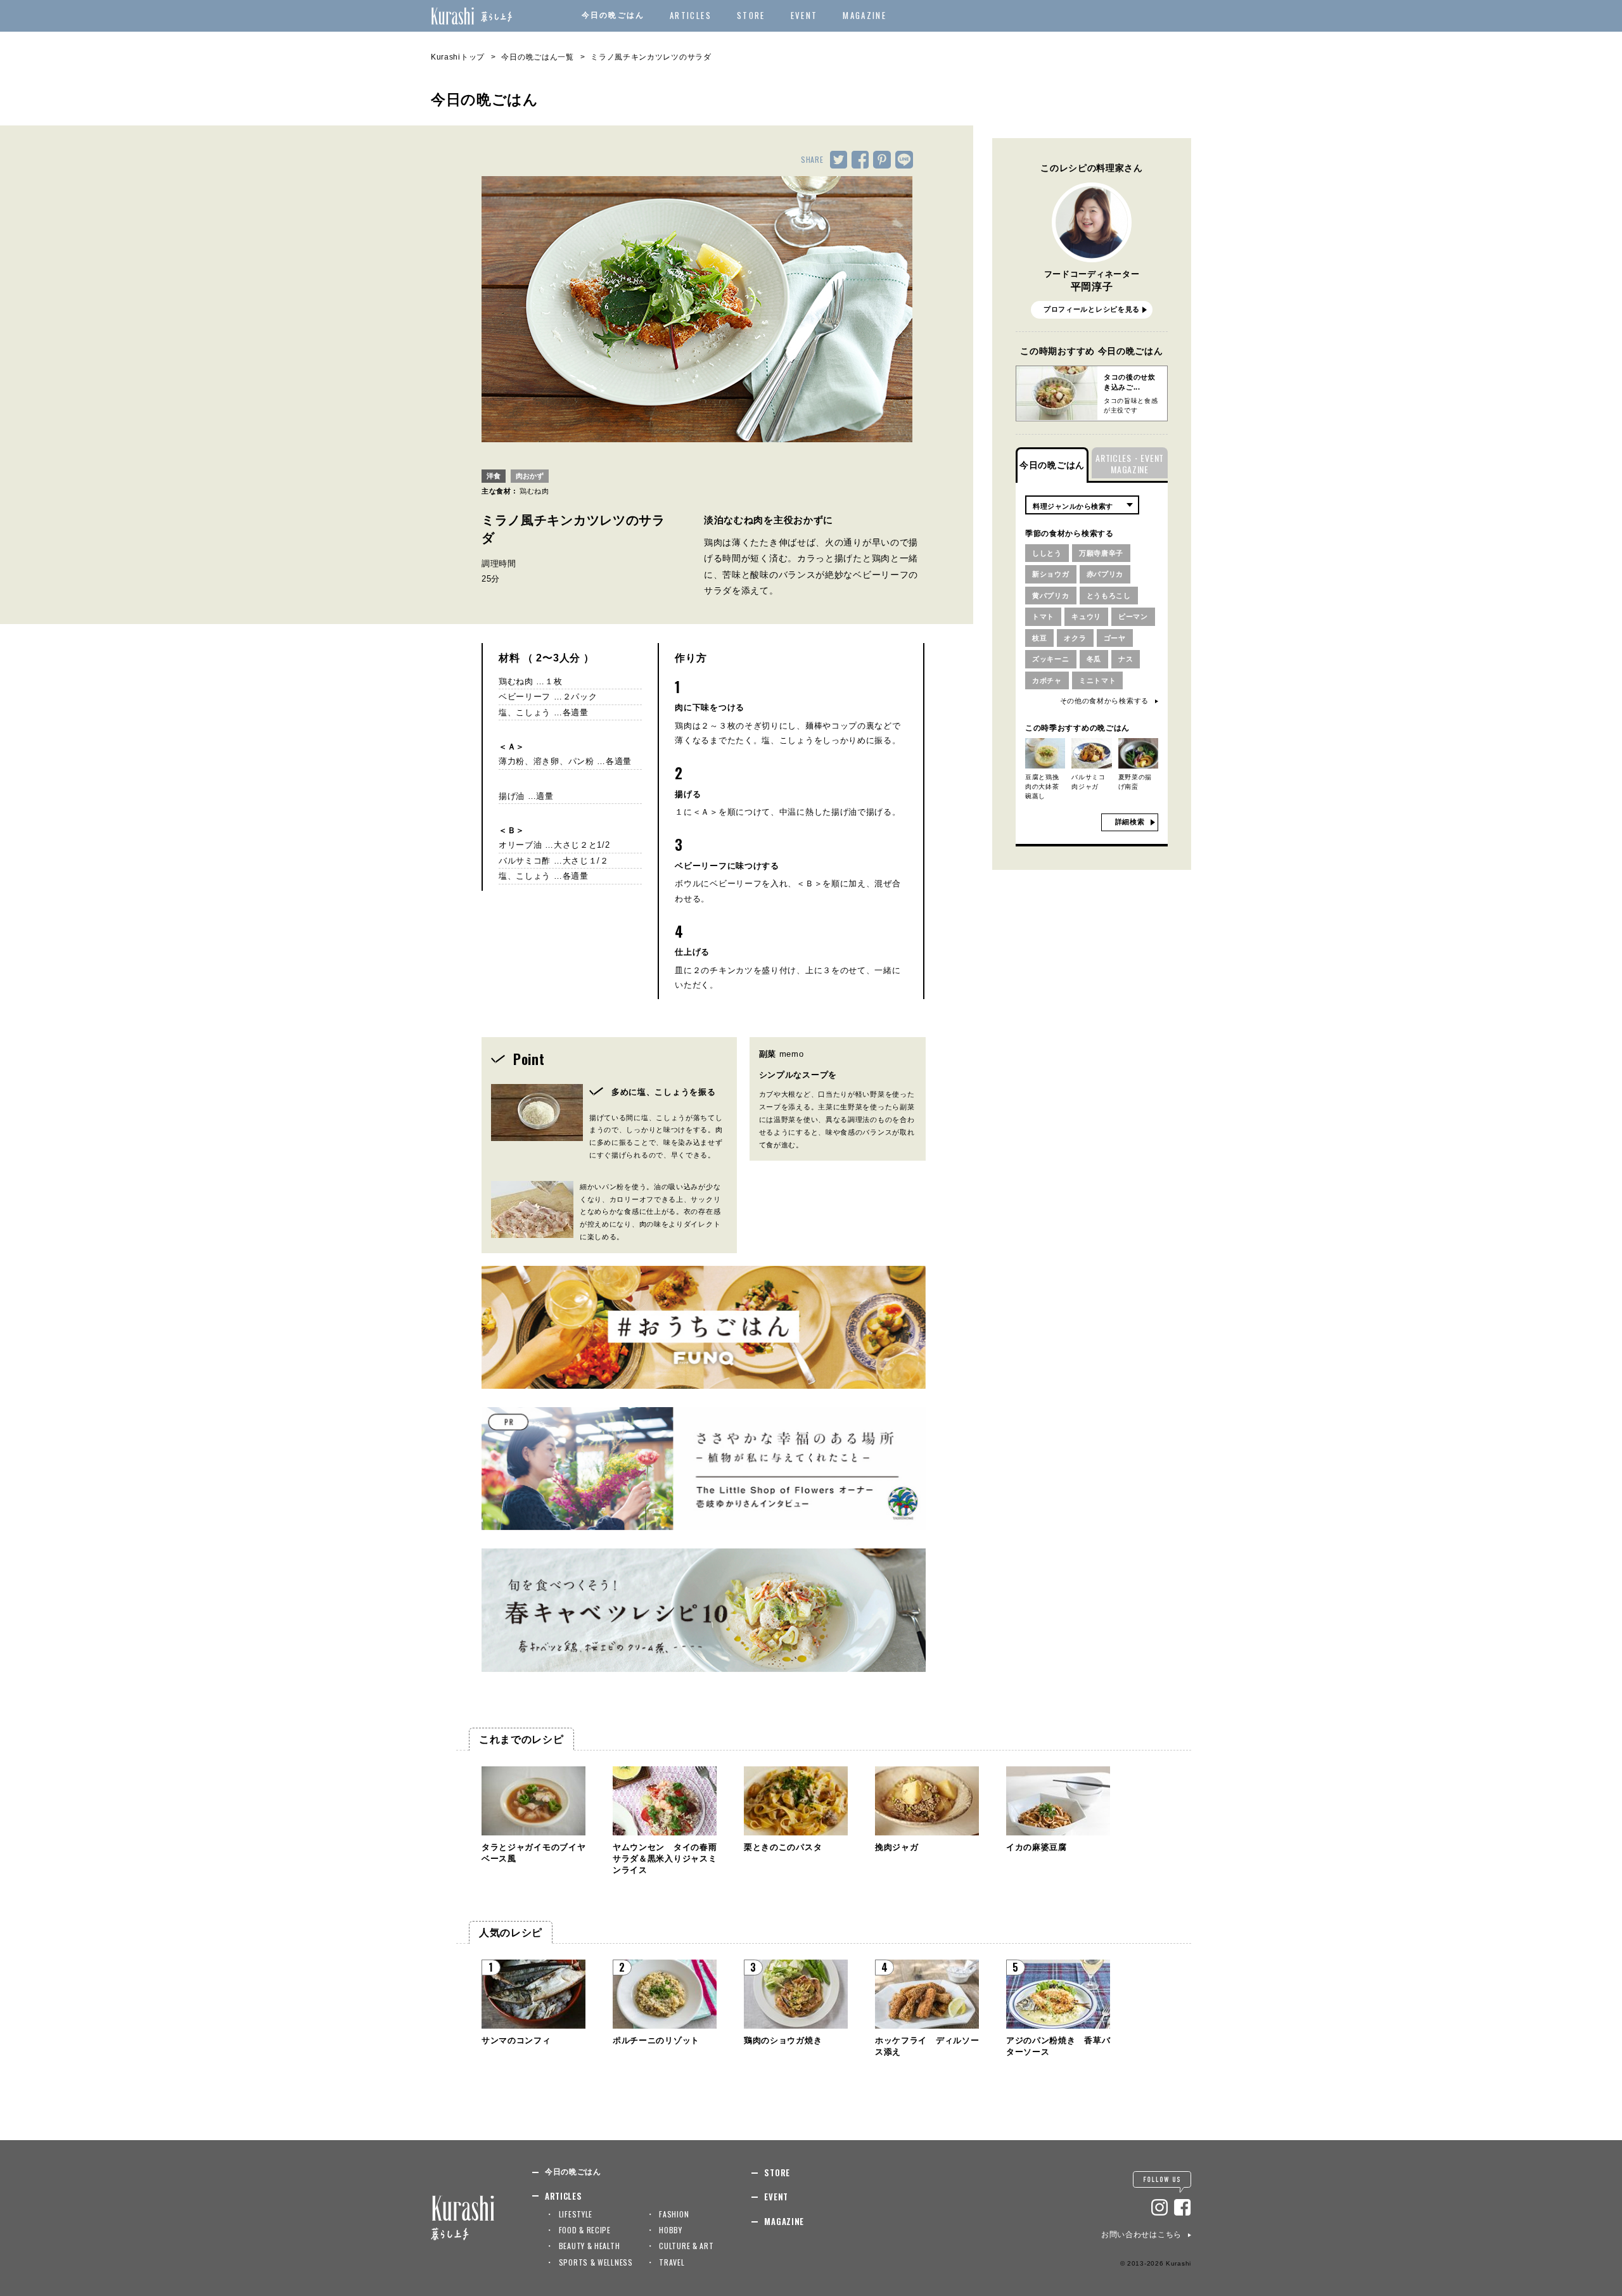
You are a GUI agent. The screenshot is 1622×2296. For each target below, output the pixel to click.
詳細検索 (1130, 822)
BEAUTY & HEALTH (590, 2246)
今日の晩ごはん (613, 15)
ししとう (1047, 553)
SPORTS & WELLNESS (596, 2262)
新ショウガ (1051, 574)
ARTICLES (691, 15)
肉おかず (530, 476)
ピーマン (1133, 616)
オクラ (1075, 638)
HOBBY (671, 2230)
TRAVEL (672, 2262)
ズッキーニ (1051, 659)
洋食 (494, 476)
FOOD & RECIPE (585, 2230)
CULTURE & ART (686, 2246)
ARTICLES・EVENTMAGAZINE (1130, 463)
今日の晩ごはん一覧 (537, 57)
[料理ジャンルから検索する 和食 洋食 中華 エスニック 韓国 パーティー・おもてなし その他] (1082, 505)
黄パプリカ (1051, 596)
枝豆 (1039, 638)
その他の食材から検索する (1104, 701)
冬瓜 (1094, 659)
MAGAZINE (865, 15)
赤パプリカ (1105, 574)
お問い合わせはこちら (1141, 2235)
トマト (1043, 616)
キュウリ (1086, 616)
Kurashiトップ (458, 57)
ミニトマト (1098, 680)
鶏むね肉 (534, 491)
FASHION (674, 2214)
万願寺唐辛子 (1101, 553)
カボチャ (1047, 680)
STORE (751, 15)
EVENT (804, 15)
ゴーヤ (1115, 638)
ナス (1126, 659)
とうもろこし (1109, 596)
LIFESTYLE (576, 2214)
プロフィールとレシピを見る (1092, 309)
